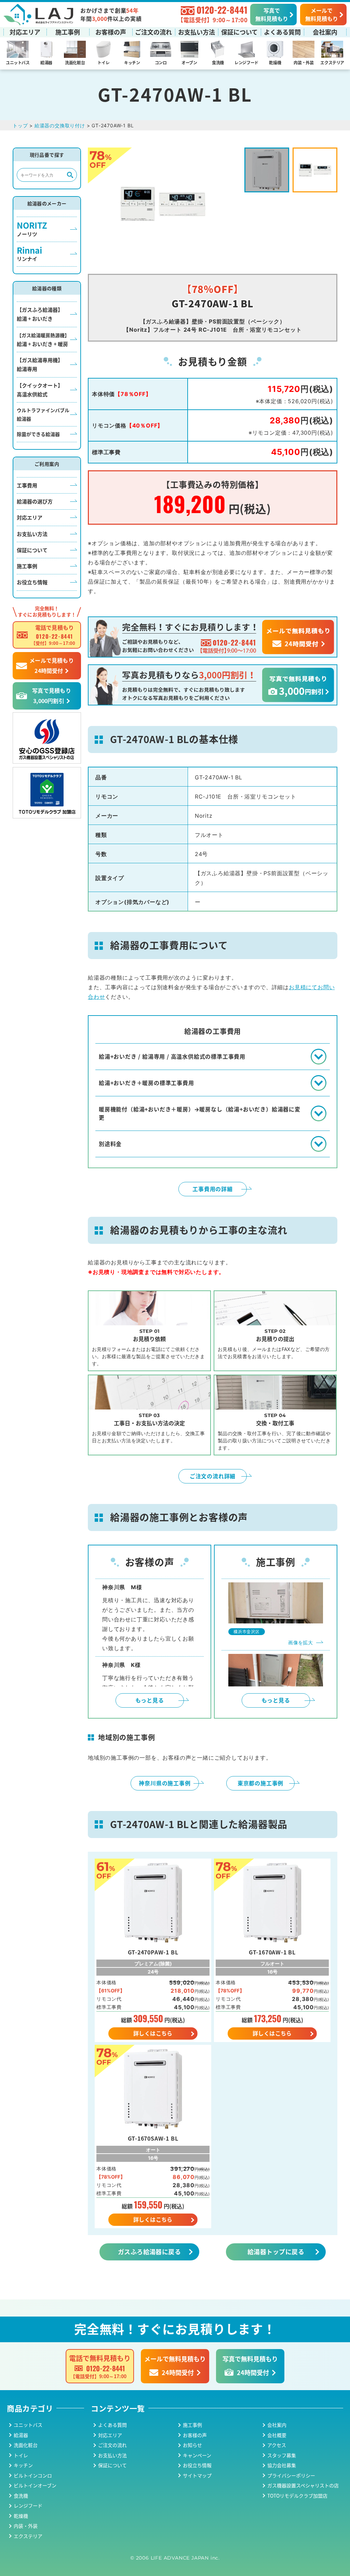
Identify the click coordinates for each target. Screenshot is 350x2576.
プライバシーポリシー (291, 2475)
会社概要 (277, 2435)
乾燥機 (275, 62)
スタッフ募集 (282, 2455)
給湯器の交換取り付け (60, 125)
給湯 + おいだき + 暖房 (43, 340)
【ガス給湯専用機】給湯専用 (40, 364)
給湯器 (46, 62)
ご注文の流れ (153, 32)
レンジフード (246, 62)
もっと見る (150, 1700)
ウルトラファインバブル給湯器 (43, 414)
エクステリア (332, 62)
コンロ (161, 62)
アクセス (277, 2445)
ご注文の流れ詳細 (213, 1476)
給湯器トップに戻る (276, 2252)
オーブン (189, 62)
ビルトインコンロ (33, 2475)
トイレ (103, 62)
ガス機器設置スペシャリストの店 (303, 2485)
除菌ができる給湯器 (38, 434)
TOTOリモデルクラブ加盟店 (297, 2496)
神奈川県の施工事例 (165, 1783)
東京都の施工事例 (260, 1783)
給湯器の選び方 (35, 501)
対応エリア (25, 32)
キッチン (132, 62)
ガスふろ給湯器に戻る (150, 2252)
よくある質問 (282, 32)
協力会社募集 (282, 2465)
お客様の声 (111, 32)
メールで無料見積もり (322, 14)
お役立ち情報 (32, 582)
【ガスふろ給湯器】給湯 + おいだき (40, 314)
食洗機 (218, 62)
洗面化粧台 (75, 62)
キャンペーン (197, 2455)
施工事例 (68, 32)
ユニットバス (18, 62)
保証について (239, 32)
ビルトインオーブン (35, 2485)
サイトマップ (197, 2475)
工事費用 (27, 485)
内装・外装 (304, 62)
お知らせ (192, 2445)
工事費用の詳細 (213, 1189)
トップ (20, 125)
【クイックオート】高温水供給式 (40, 390)
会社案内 (325, 32)
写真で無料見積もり (272, 14)
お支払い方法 (197, 32)
